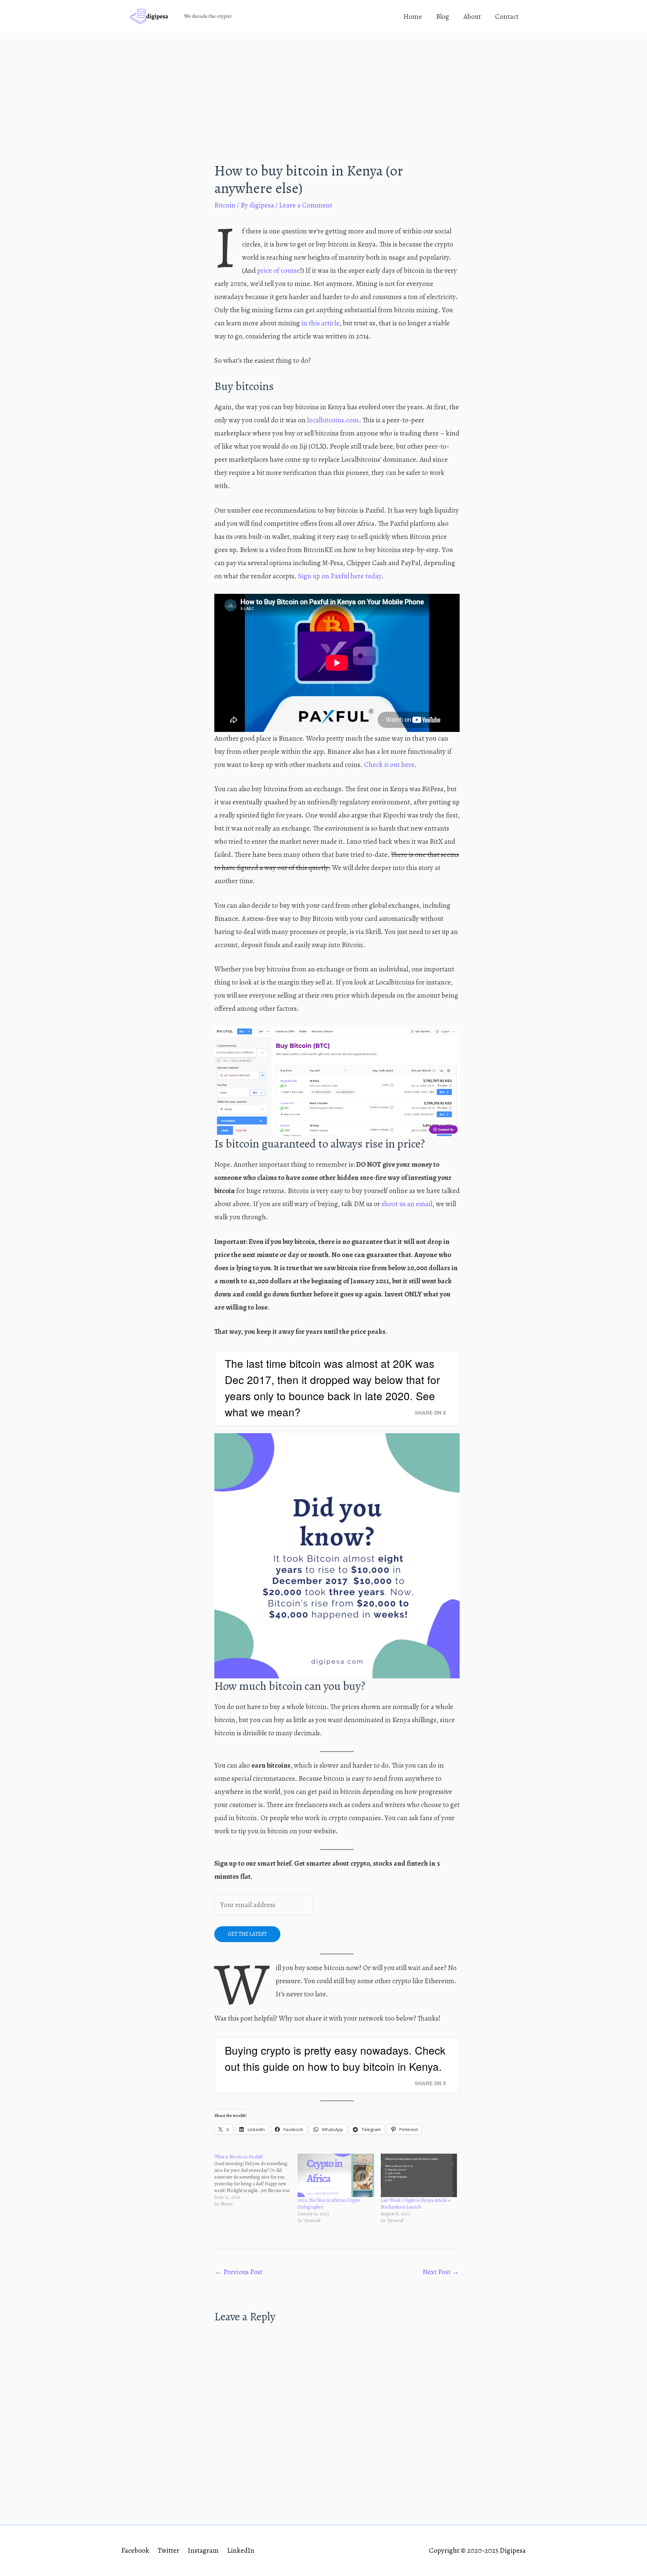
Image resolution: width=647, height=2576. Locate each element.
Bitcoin (225, 205)
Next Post (441, 2272)
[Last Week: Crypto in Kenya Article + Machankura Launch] (419, 2176)
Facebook (135, 2550)
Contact (507, 17)
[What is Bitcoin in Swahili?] (256, 2181)
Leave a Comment (306, 205)
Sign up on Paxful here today (340, 576)
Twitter (168, 2550)
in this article (320, 323)
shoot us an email (406, 1204)
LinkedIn (241, 2550)
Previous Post (239, 2272)
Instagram (203, 2550)
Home (413, 17)
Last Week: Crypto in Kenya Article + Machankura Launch (416, 2204)
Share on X (430, 1413)
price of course (279, 270)
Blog (443, 17)
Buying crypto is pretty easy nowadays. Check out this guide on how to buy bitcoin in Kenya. (335, 2058)
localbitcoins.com (333, 420)
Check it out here (389, 765)
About (472, 17)
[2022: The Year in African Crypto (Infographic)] (336, 2176)
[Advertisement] (323, 83)
